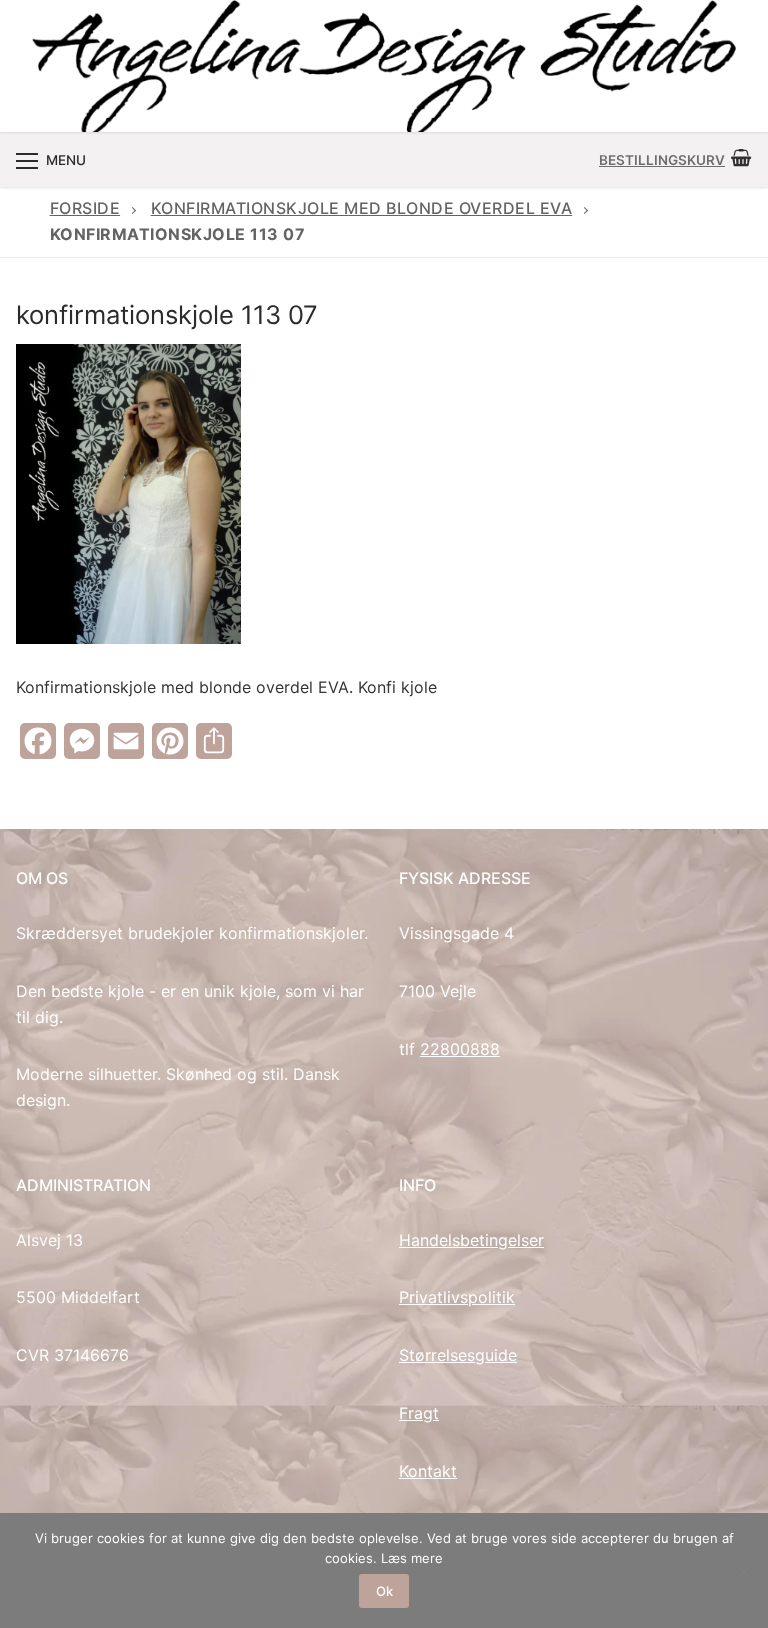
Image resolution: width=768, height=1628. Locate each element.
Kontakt (428, 1471)
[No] (743, 1571)
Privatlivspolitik (457, 1297)
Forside (85, 208)
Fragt (419, 1413)
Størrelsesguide (458, 1355)
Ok (384, 1591)
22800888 (460, 1049)
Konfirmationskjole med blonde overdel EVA (362, 208)
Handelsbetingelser (471, 1240)
